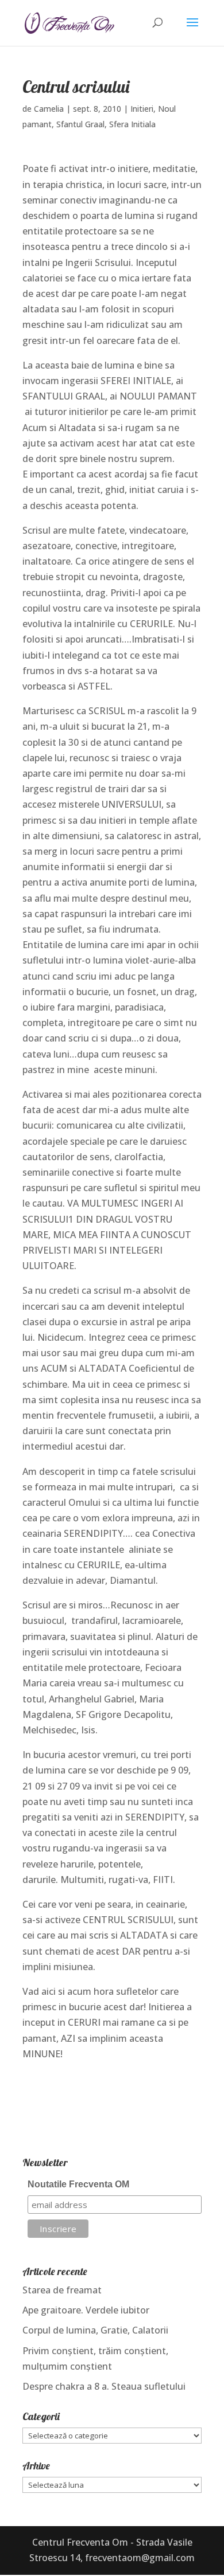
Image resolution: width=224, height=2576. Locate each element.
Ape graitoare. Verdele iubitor (86, 2310)
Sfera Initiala (132, 124)
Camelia (49, 109)
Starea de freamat (62, 2290)
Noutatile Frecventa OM (78, 2184)
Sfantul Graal (80, 124)
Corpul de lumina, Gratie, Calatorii (95, 2330)
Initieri (142, 109)
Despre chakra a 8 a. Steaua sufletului (104, 2386)
